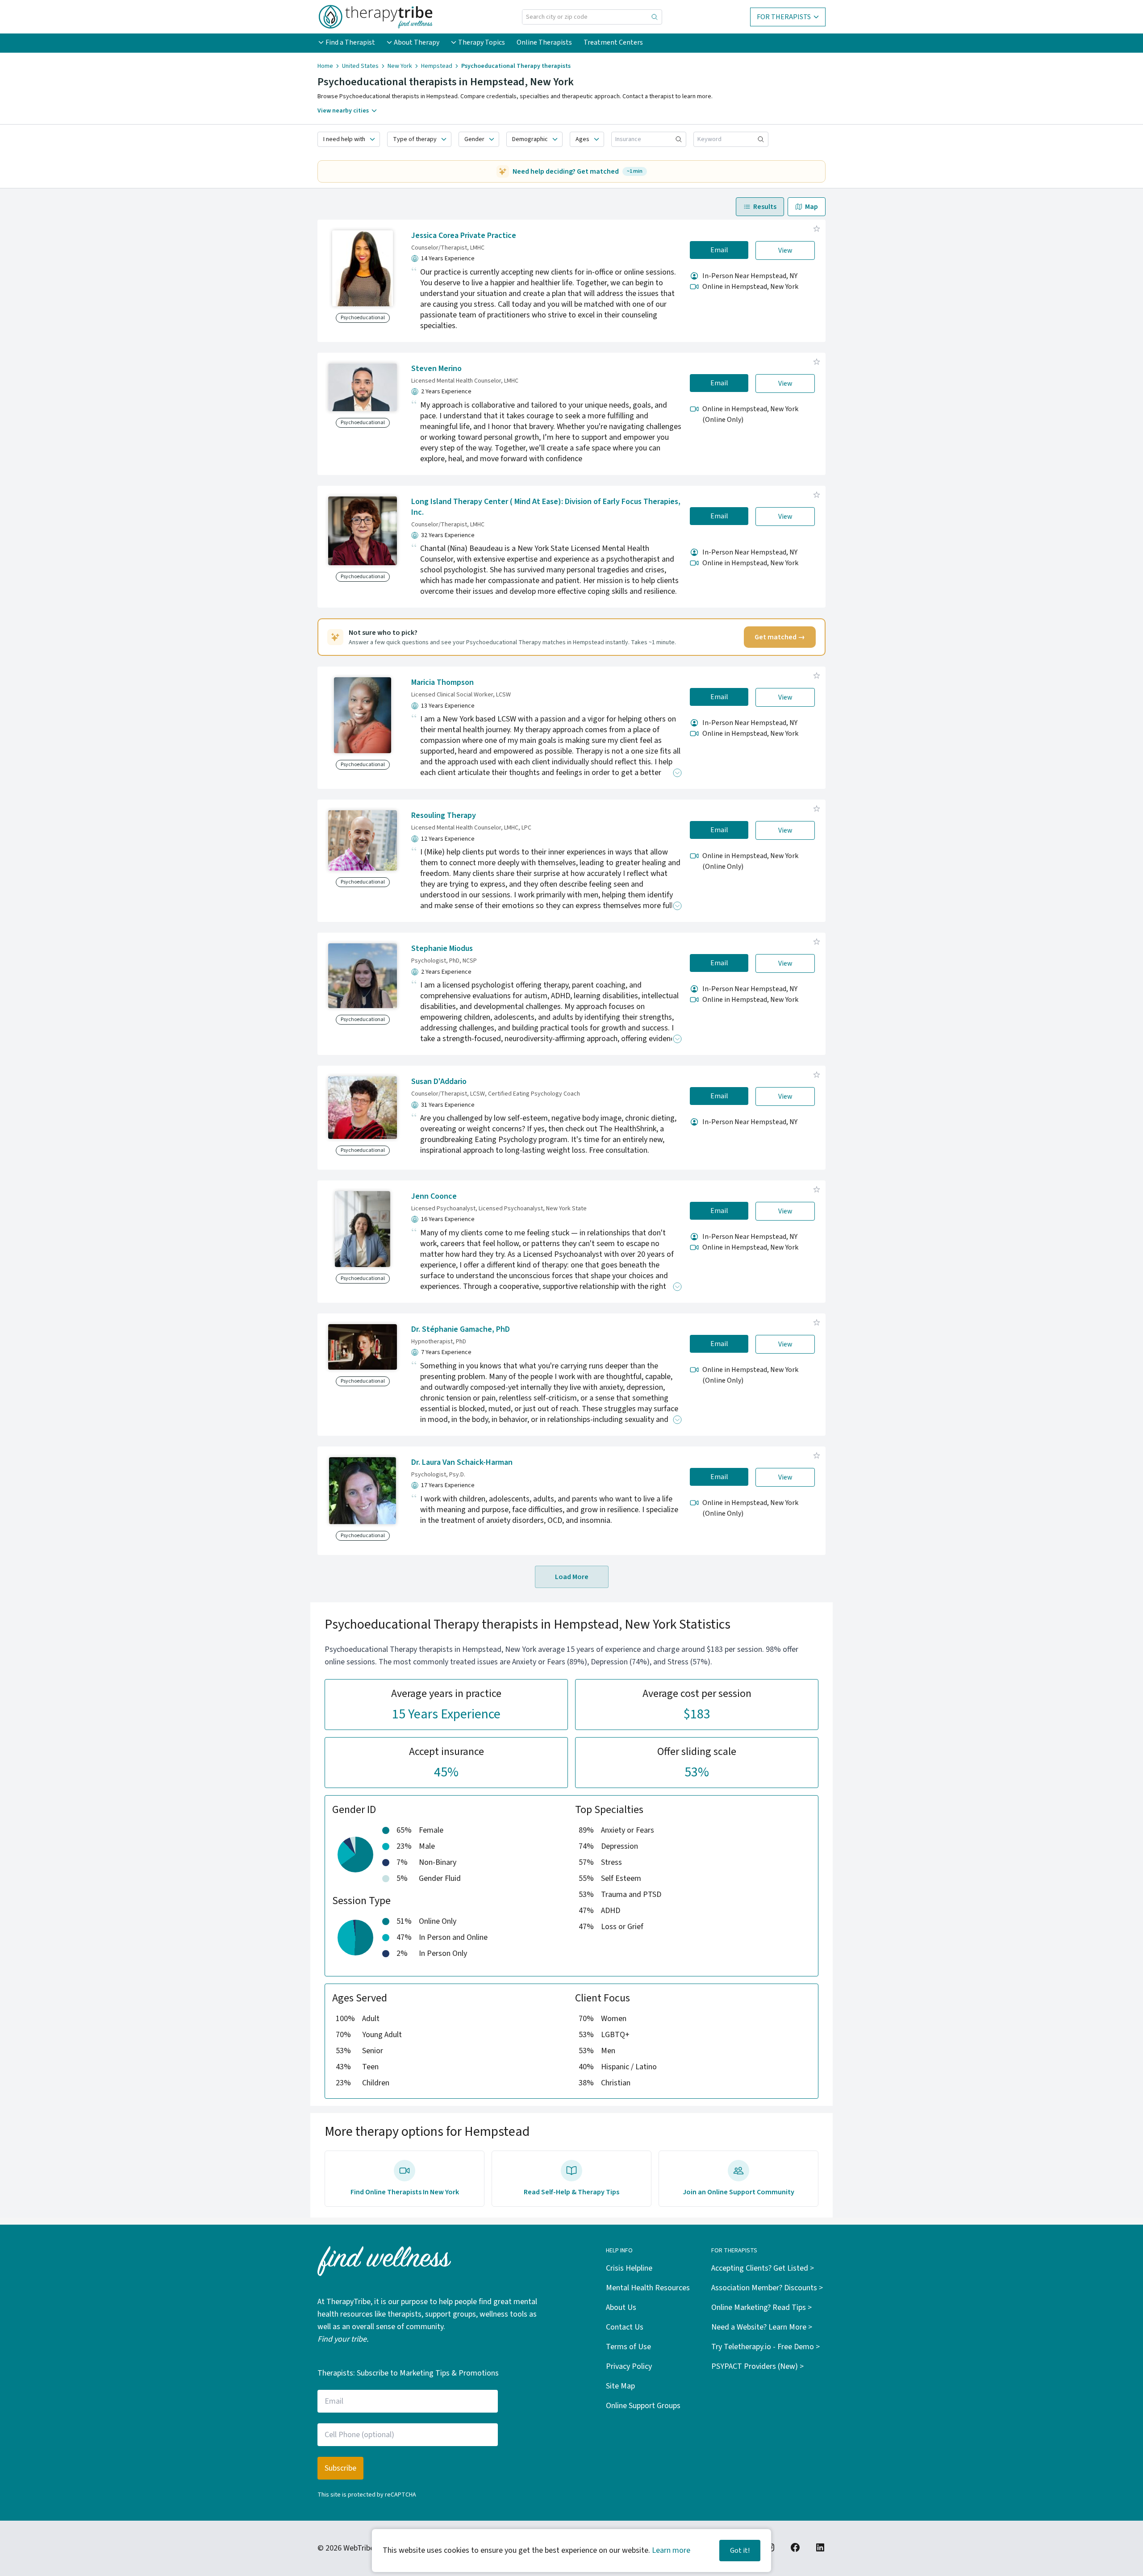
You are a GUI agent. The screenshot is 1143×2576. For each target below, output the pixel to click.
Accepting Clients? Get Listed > (763, 2268)
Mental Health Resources (648, 2288)
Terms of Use (628, 2347)
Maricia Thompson (442, 682)
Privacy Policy (629, 2366)
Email (719, 250)
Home (325, 66)
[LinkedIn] (820, 2547)
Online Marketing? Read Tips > (761, 2307)
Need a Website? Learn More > (762, 2327)
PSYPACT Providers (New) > (757, 2366)
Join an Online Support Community (738, 2192)
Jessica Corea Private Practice (464, 236)
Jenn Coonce (434, 1196)
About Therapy (417, 42)
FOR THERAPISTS (784, 17)
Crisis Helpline (629, 2268)
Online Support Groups (643, 2406)
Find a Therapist (350, 42)
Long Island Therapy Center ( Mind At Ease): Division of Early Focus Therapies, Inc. (546, 507)
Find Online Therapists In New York (405, 2192)
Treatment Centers (613, 42)
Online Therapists (544, 42)
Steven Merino (436, 369)
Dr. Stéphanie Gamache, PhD (461, 1329)
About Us (621, 2307)
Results (765, 207)
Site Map (620, 2386)
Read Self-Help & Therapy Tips (571, 2192)
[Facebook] (795, 2547)
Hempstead (437, 66)
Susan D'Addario (439, 1082)
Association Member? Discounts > (767, 2288)
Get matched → (780, 637)
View (785, 250)
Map (811, 207)
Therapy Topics (482, 42)
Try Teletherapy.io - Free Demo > (765, 2347)
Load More (572, 1577)
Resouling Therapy (444, 815)
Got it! (740, 2551)
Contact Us (625, 2327)
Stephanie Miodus (442, 948)
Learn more (671, 2550)
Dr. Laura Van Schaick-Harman (462, 1462)
